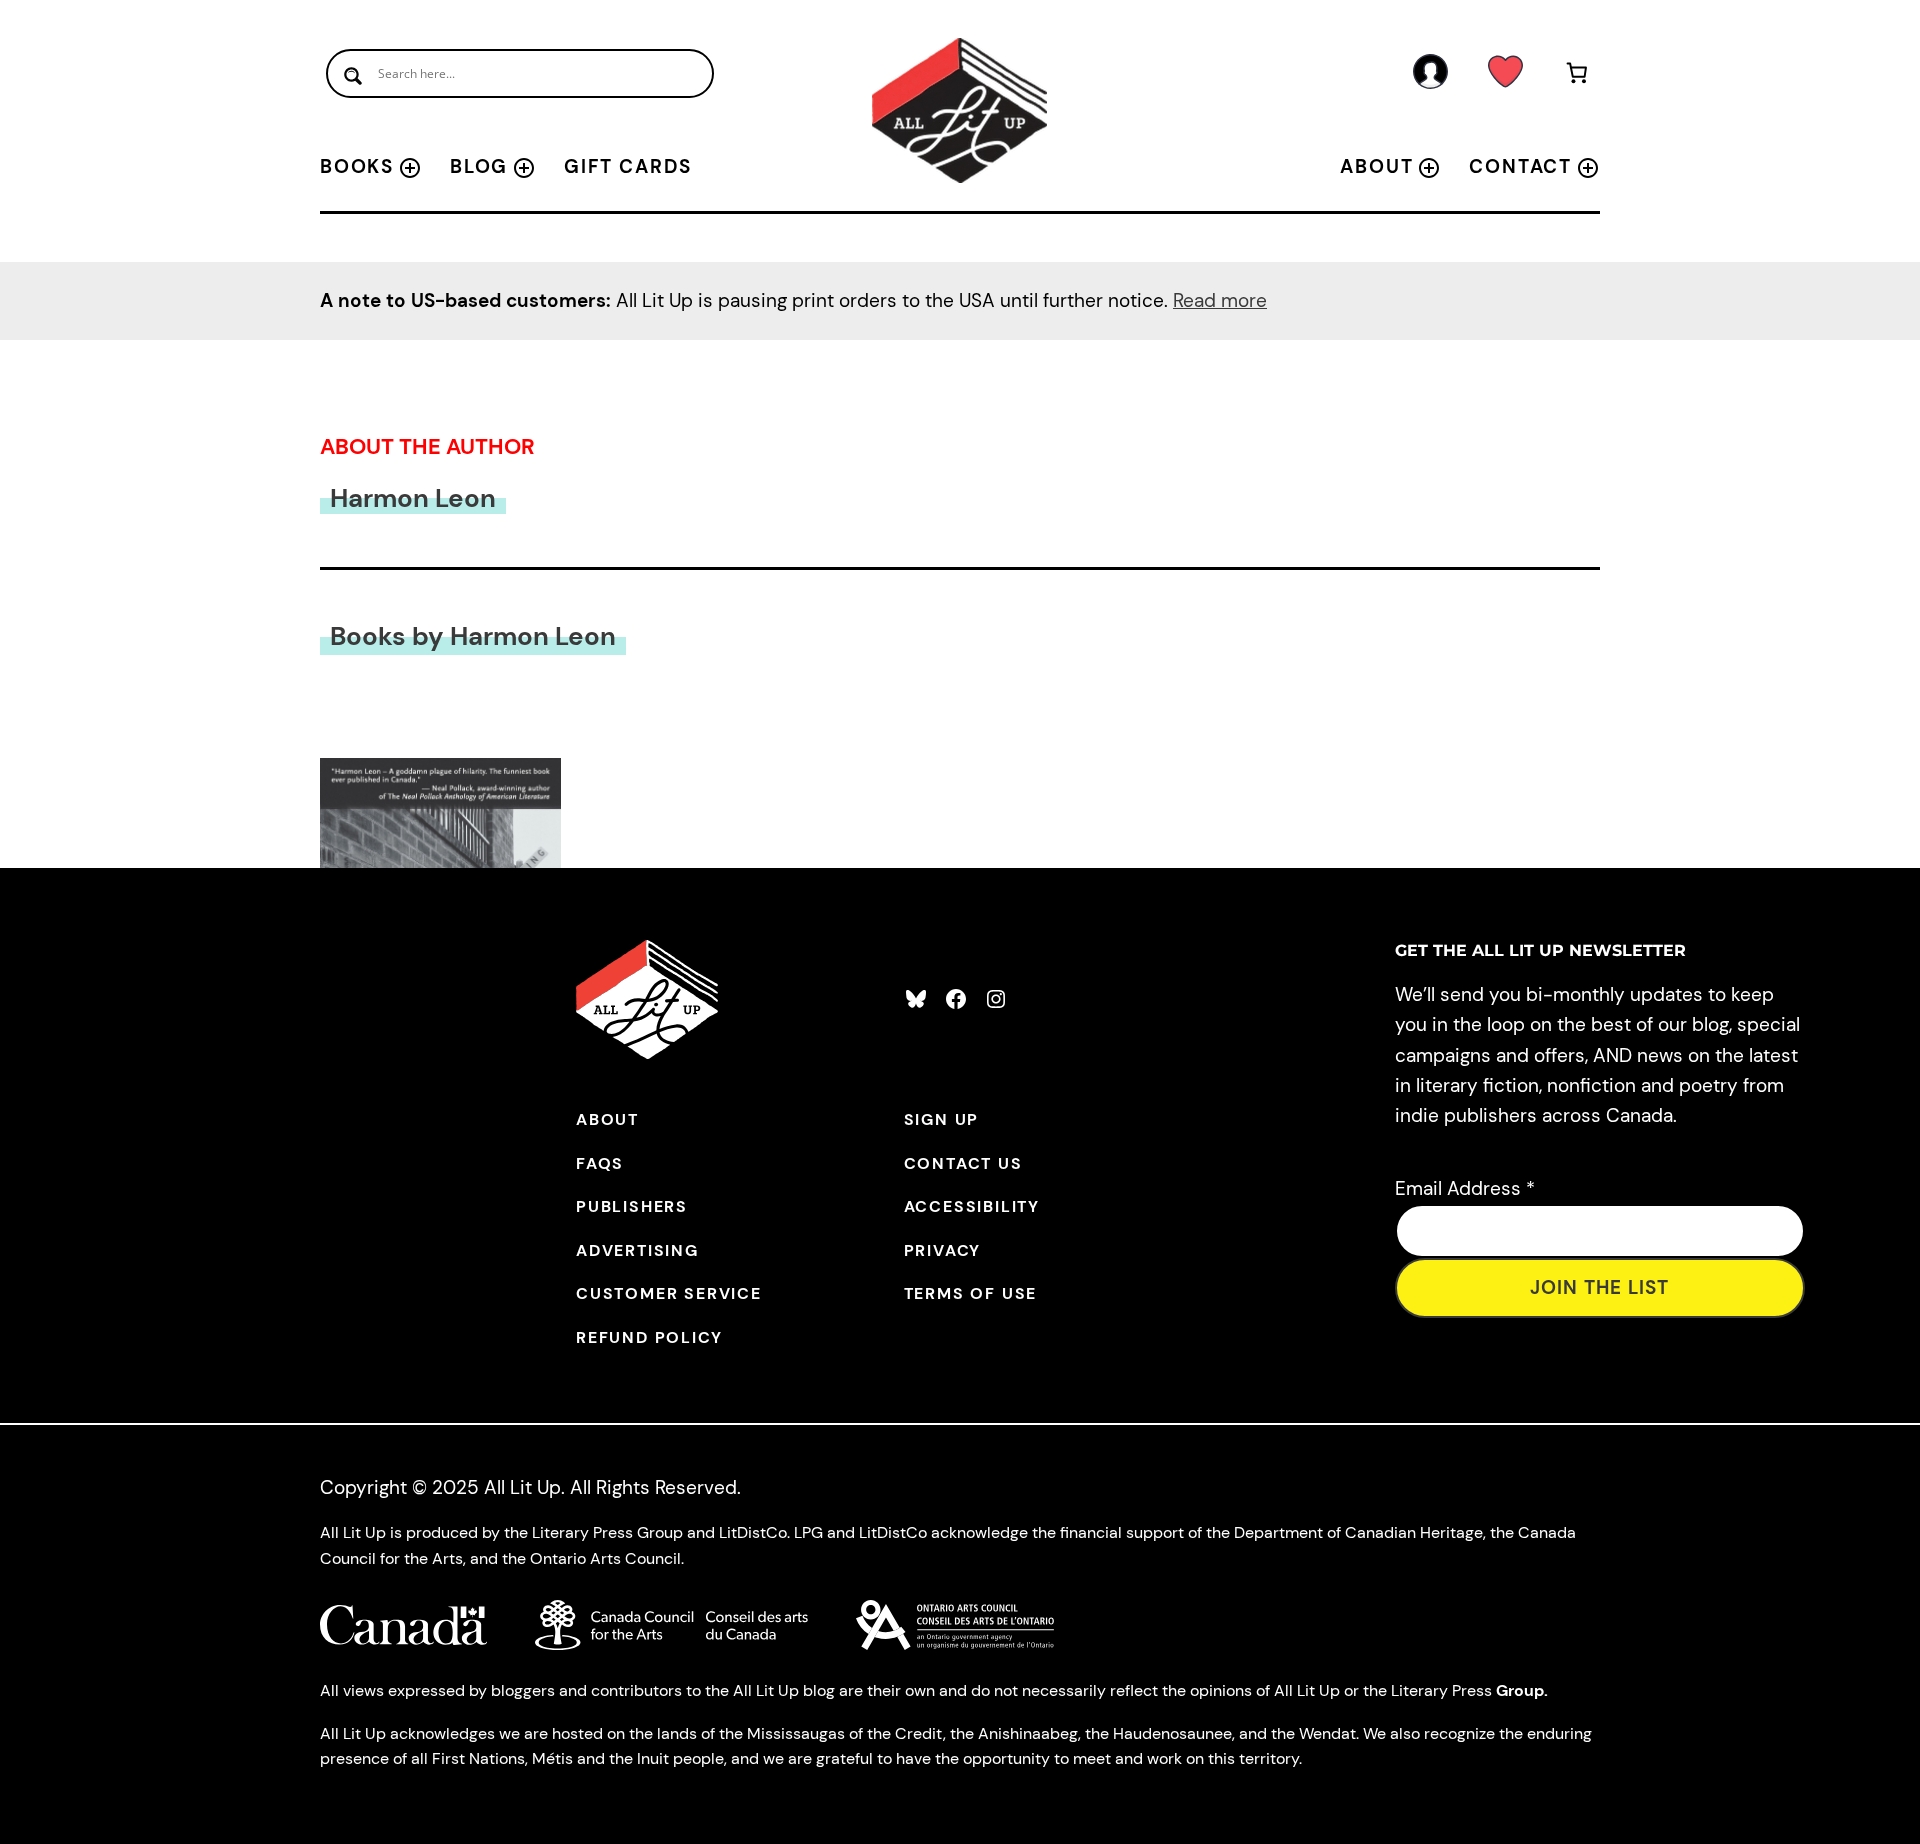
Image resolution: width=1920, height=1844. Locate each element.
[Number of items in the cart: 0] (1577, 76)
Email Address (1465, 1188)
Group (1520, 1690)
